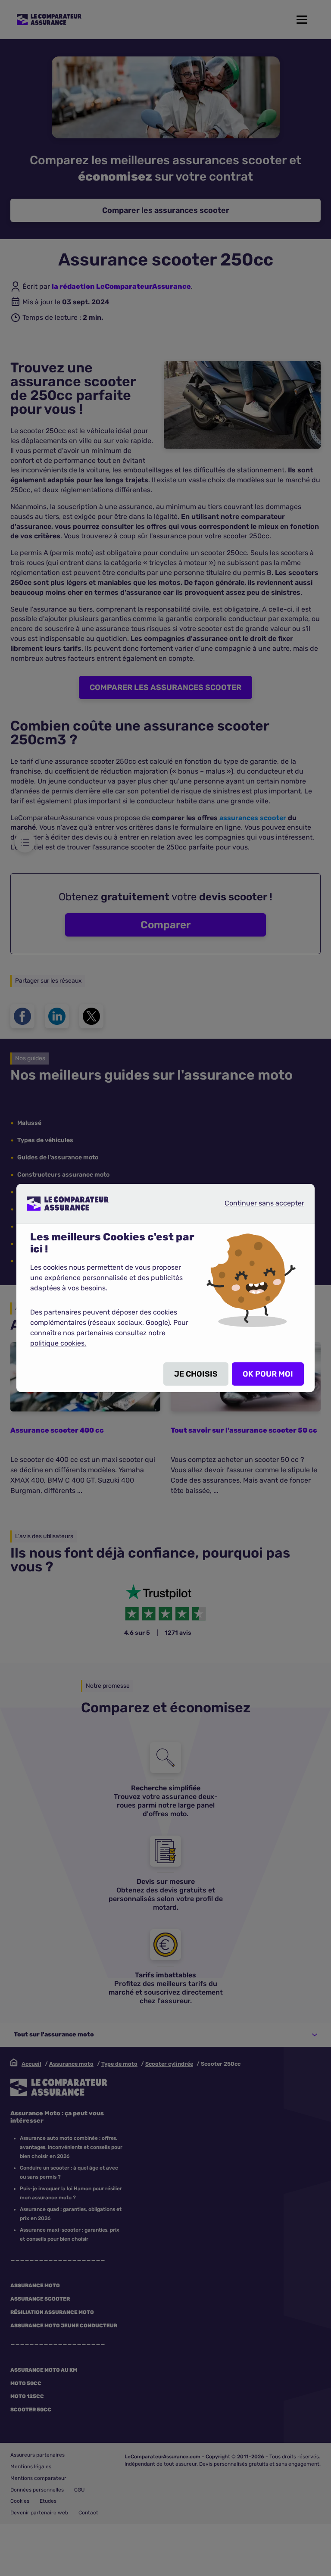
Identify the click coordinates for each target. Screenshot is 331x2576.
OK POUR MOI (268, 1374)
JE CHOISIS (196, 1374)
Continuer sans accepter (257, 1203)
